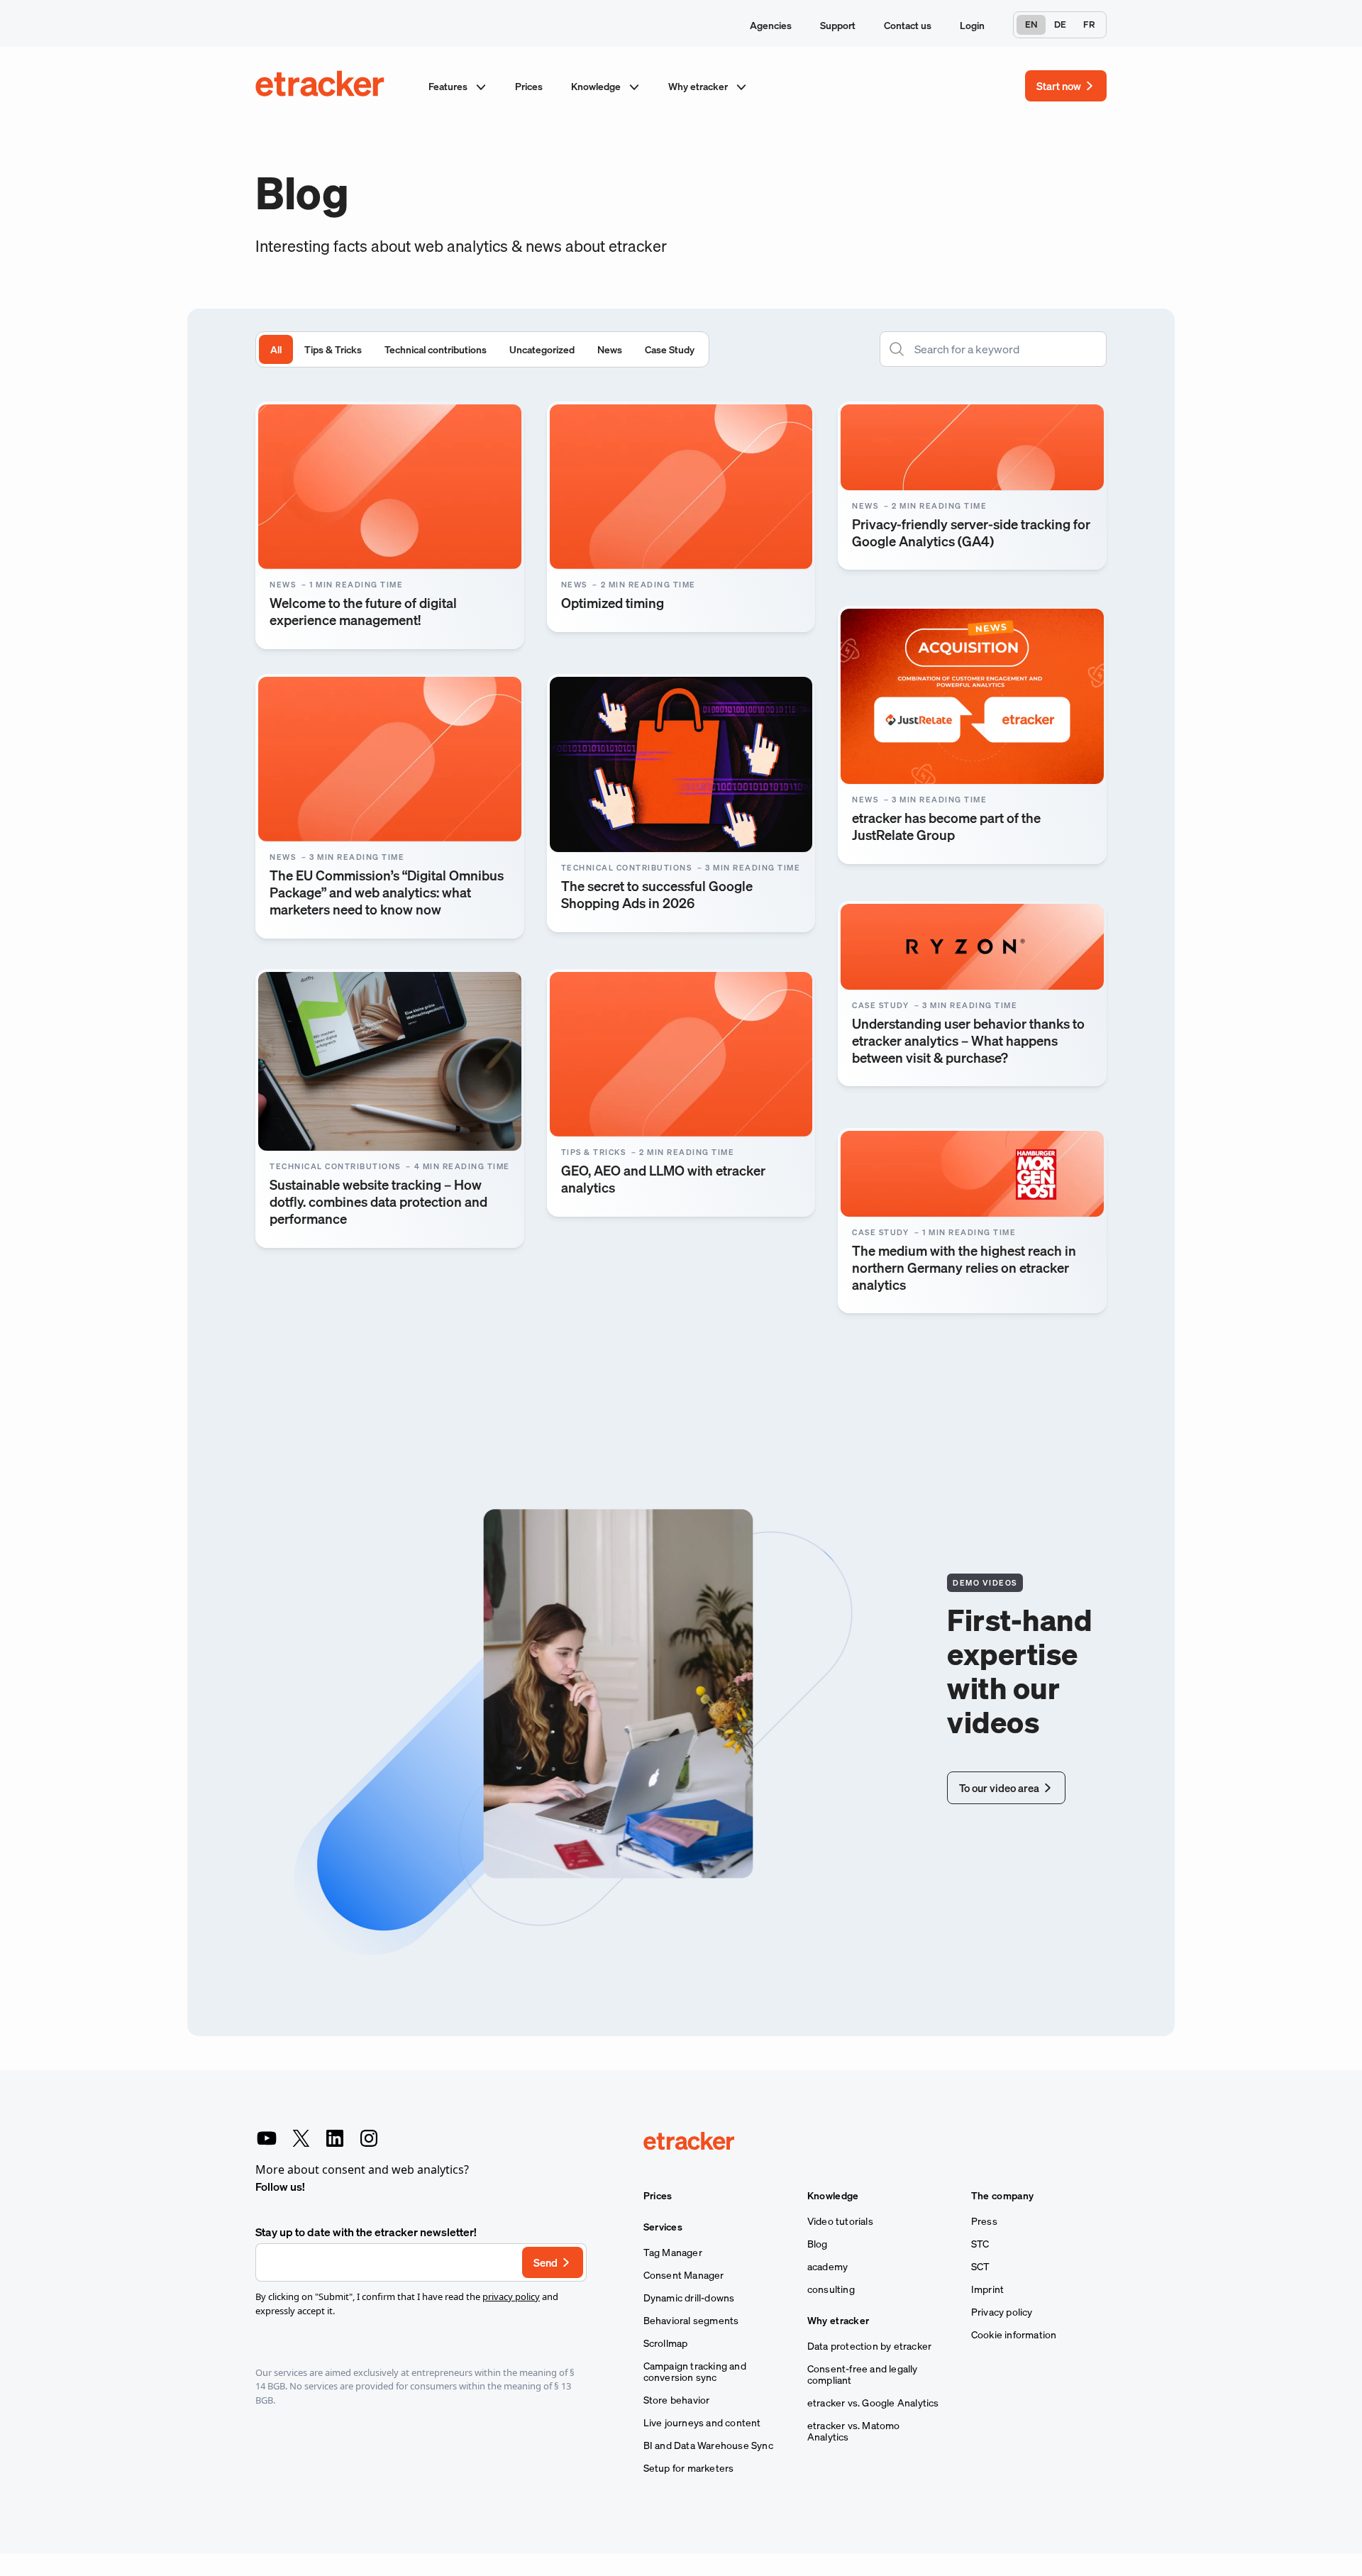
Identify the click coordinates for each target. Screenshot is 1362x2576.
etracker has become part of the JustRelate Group (946, 826)
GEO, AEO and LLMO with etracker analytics (663, 1179)
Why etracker (699, 86)
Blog (818, 2244)
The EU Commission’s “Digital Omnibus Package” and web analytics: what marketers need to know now (387, 892)
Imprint (987, 2289)
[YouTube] (267, 2138)
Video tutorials (840, 2221)
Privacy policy (1002, 2312)
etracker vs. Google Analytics (873, 2403)
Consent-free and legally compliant (863, 2375)
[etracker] (321, 86)
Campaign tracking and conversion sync (695, 2372)
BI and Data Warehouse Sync (708, 2445)
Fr (1089, 24)
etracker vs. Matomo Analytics (854, 2431)
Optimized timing (613, 603)
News (610, 349)
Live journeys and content (702, 2423)
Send (546, 2262)
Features (449, 86)
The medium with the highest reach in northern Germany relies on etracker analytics (964, 1267)
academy (827, 2267)
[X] (301, 2138)
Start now (1059, 86)
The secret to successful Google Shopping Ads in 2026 (657, 894)
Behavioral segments (691, 2321)
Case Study (670, 349)
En (1031, 24)
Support (838, 25)
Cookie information (1014, 2335)
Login (972, 25)
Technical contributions (436, 349)
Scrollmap (666, 2343)
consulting (831, 2289)
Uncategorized (542, 349)
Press (984, 2221)
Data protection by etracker (869, 2346)
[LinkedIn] (335, 2138)
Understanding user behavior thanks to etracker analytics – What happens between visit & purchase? (968, 1040)
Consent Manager (684, 2275)
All (276, 349)
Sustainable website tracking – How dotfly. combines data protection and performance (378, 1201)
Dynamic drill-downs (689, 2298)
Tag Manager (673, 2252)
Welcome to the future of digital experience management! (363, 611)
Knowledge (597, 86)
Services (663, 2227)
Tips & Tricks (333, 349)
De (1060, 24)
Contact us (908, 25)
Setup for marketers (689, 2468)
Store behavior (677, 2400)
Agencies (771, 25)
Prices (529, 86)
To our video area (999, 1788)
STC (980, 2244)
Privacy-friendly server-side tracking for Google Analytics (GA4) (971, 532)
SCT (981, 2267)
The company (1002, 2196)
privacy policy (511, 2296)
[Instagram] (369, 2138)
